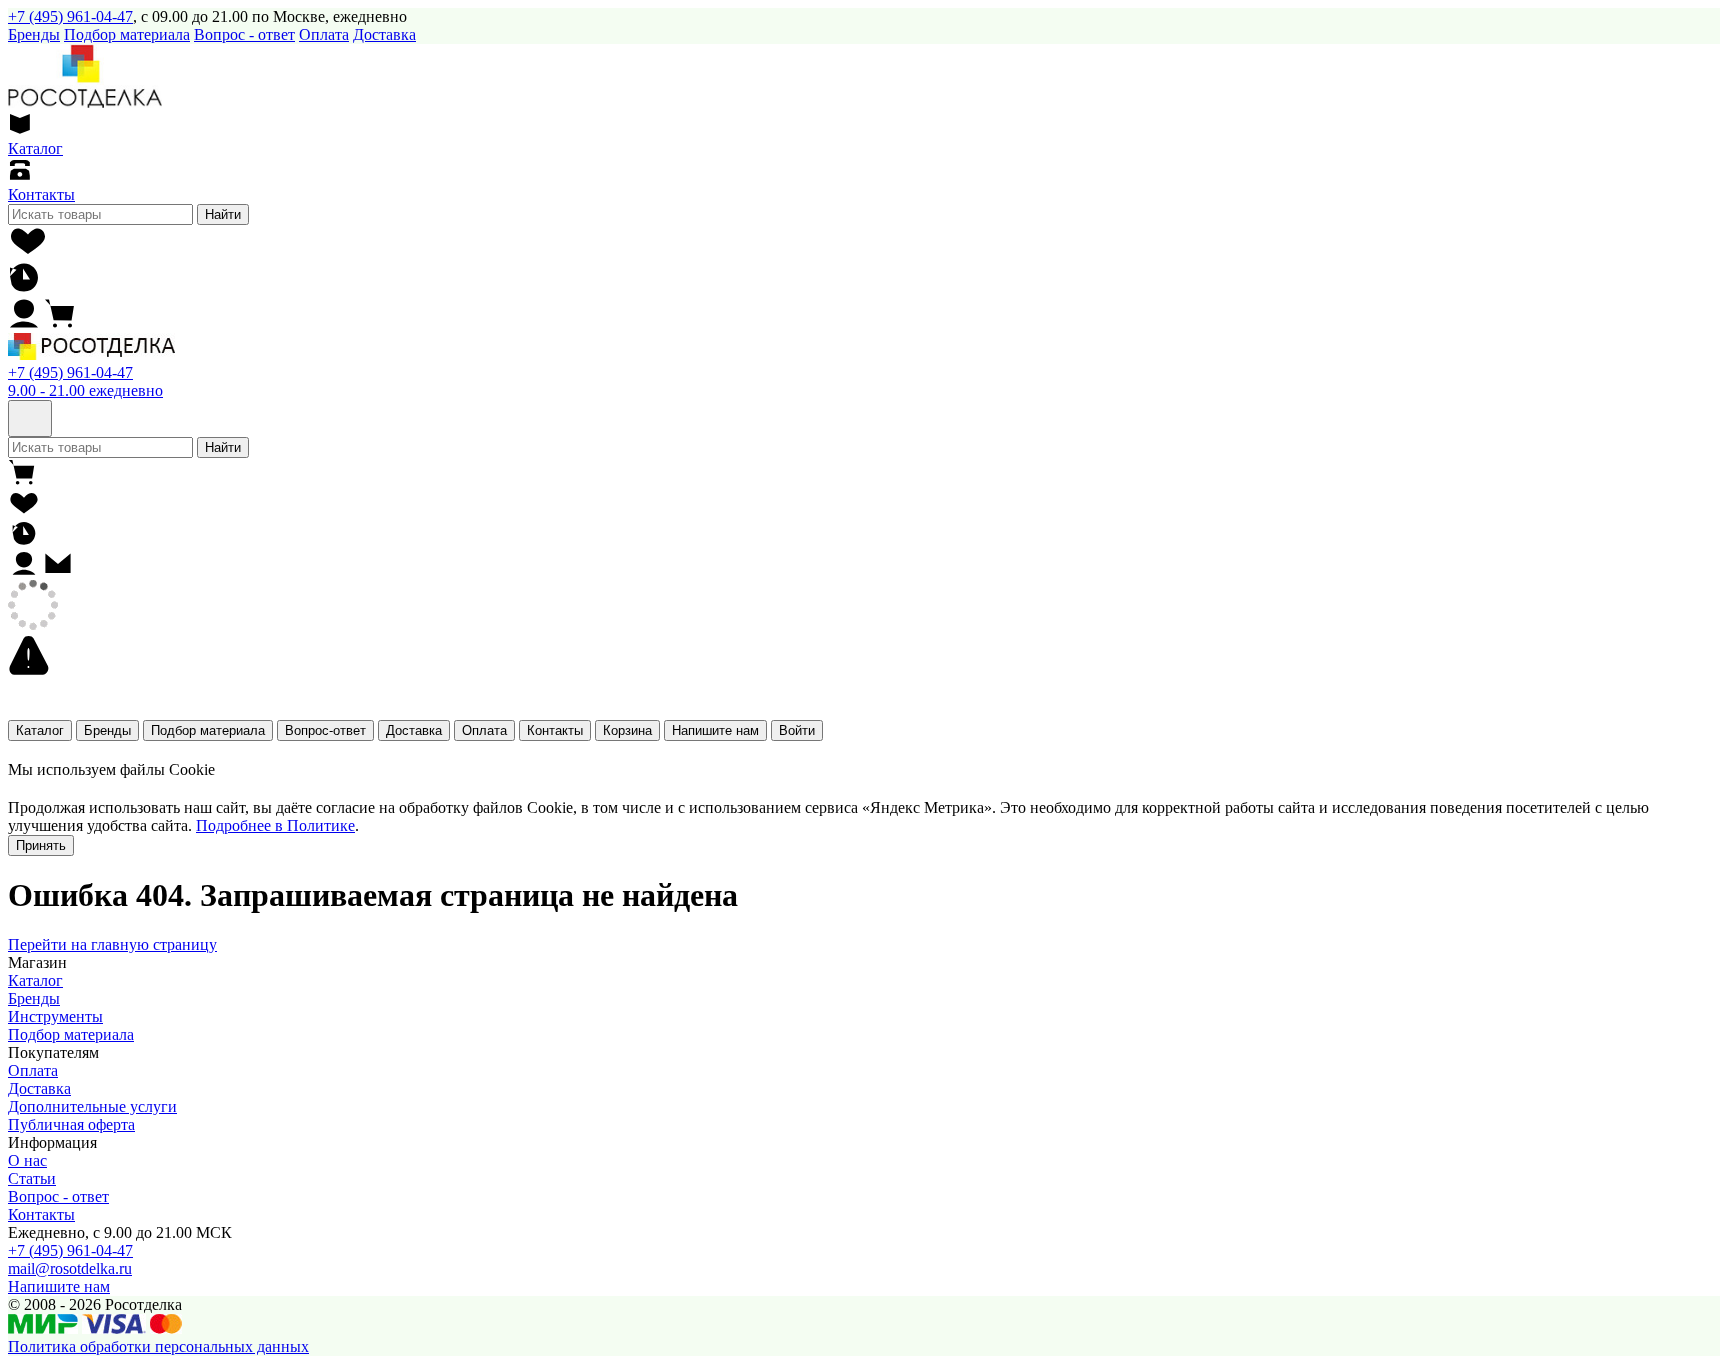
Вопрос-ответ (325, 730)
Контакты (555, 730)
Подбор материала (127, 34)
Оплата (324, 34)
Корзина (627, 730)
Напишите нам (715, 730)
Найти (223, 214)
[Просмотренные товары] (24, 287)
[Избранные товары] (29, 251)
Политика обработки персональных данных (158, 1346)
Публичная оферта (71, 1124)
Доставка (384, 34)
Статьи (32, 1178)
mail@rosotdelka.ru (70, 1268)
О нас (27, 1160)
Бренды (107, 730)
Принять (41, 845)
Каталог (40, 730)
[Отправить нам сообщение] (58, 570)
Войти (797, 730)
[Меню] (30, 418)
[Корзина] (60, 323)
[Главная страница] (91, 354)
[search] (100, 214)
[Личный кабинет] (24, 323)
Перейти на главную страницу (112, 944)
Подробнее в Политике (275, 825)
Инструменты (55, 1016)
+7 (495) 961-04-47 (70, 16)
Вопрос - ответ (244, 34)
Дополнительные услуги (92, 1106)
